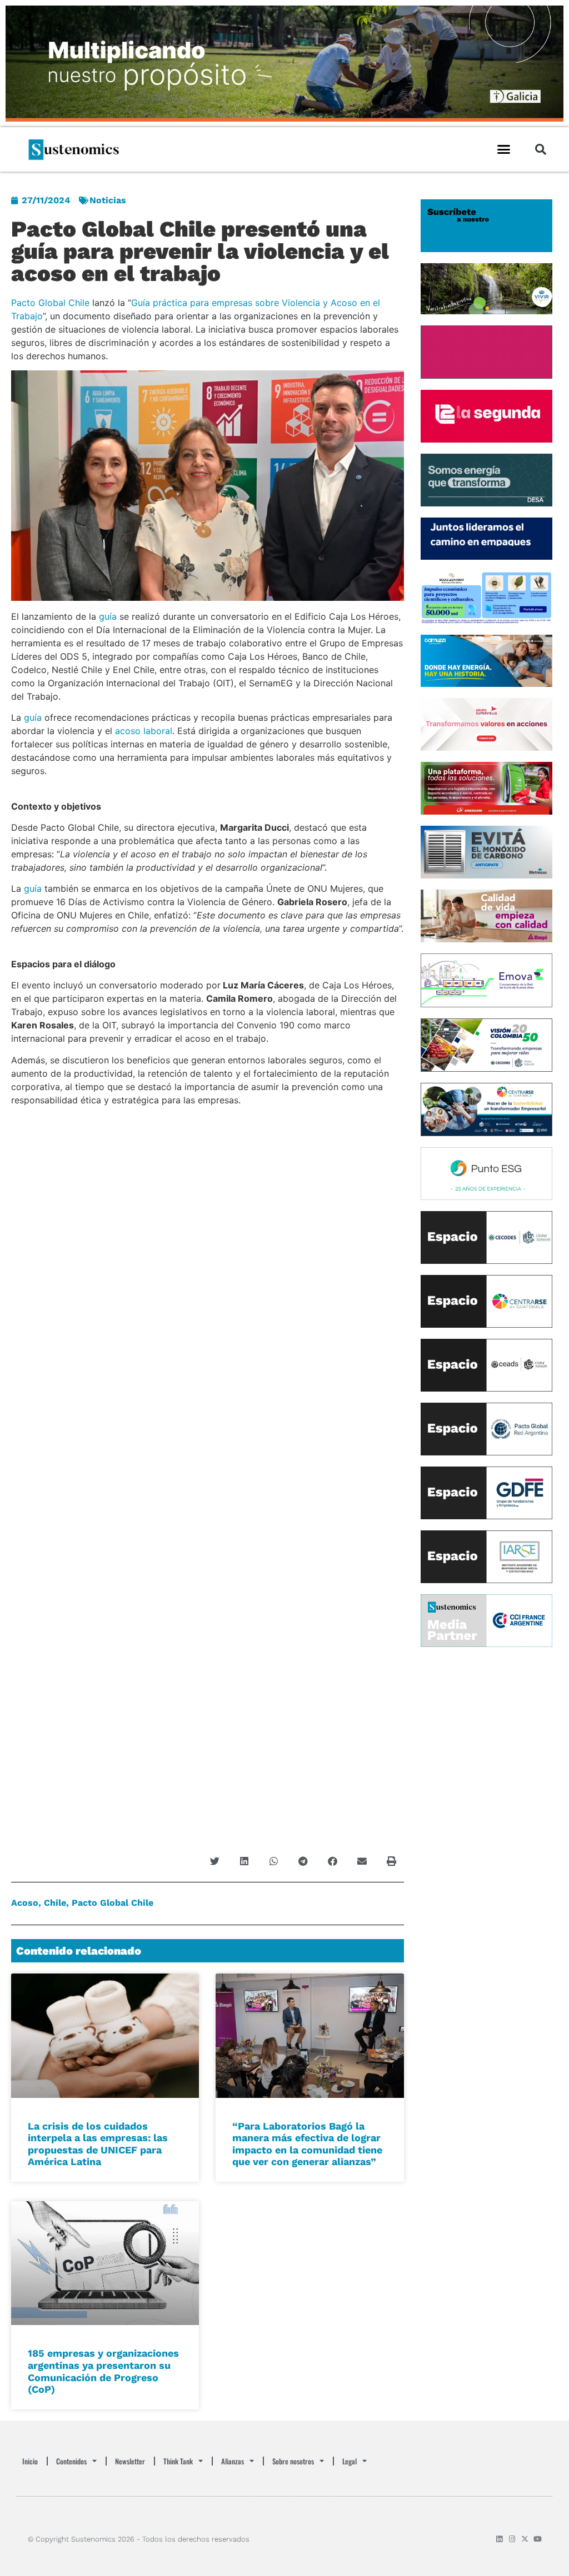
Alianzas (233, 2461)
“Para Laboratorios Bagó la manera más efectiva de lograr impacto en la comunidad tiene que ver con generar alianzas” (307, 2144)
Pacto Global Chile (50, 303)
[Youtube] (538, 2539)
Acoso (25, 1903)
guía (108, 616)
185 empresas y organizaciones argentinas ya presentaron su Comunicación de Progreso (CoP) (103, 2371)
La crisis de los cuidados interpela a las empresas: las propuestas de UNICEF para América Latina (98, 2144)
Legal (350, 2461)
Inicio (30, 2461)
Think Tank (178, 2461)
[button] (504, 149)
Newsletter (130, 2461)
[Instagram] (512, 2539)
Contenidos (71, 2461)
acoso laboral (144, 731)
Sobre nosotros (293, 2461)
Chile (55, 1903)
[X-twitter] (525, 2539)
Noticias (108, 200)
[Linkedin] (499, 2539)
